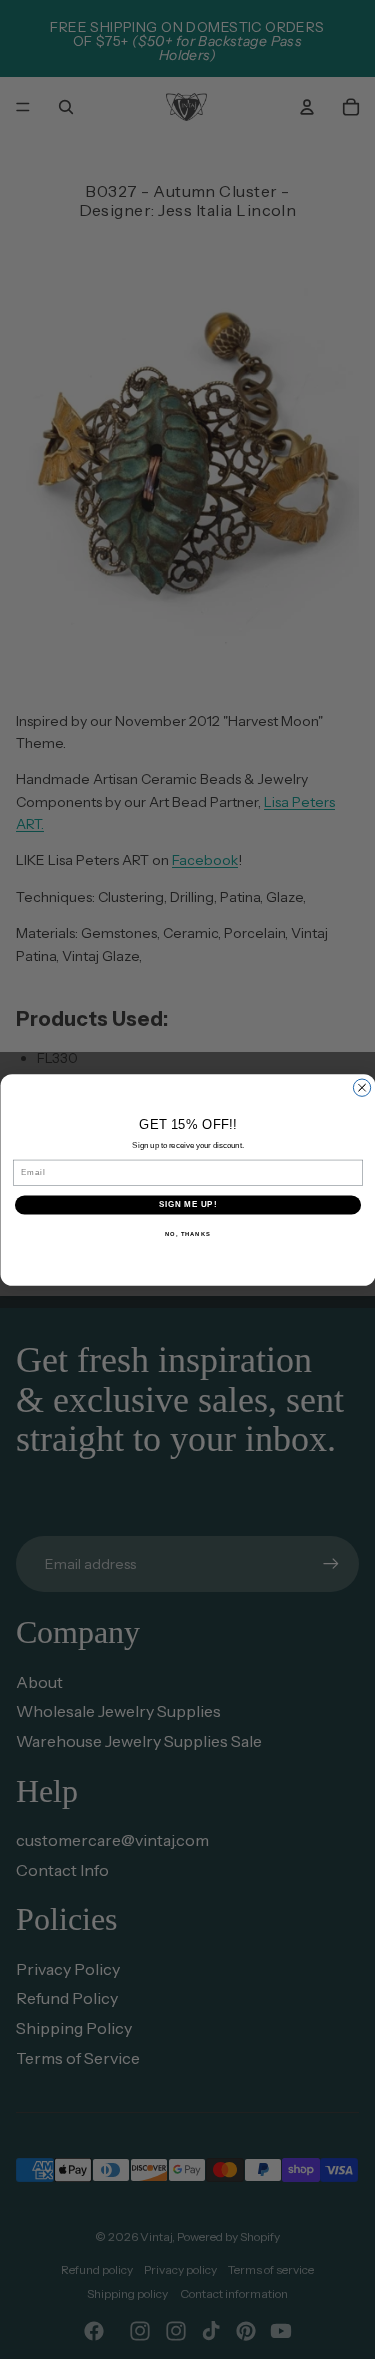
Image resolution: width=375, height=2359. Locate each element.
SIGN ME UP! (187, 1204)
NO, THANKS (188, 1233)
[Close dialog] (361, 1087)
